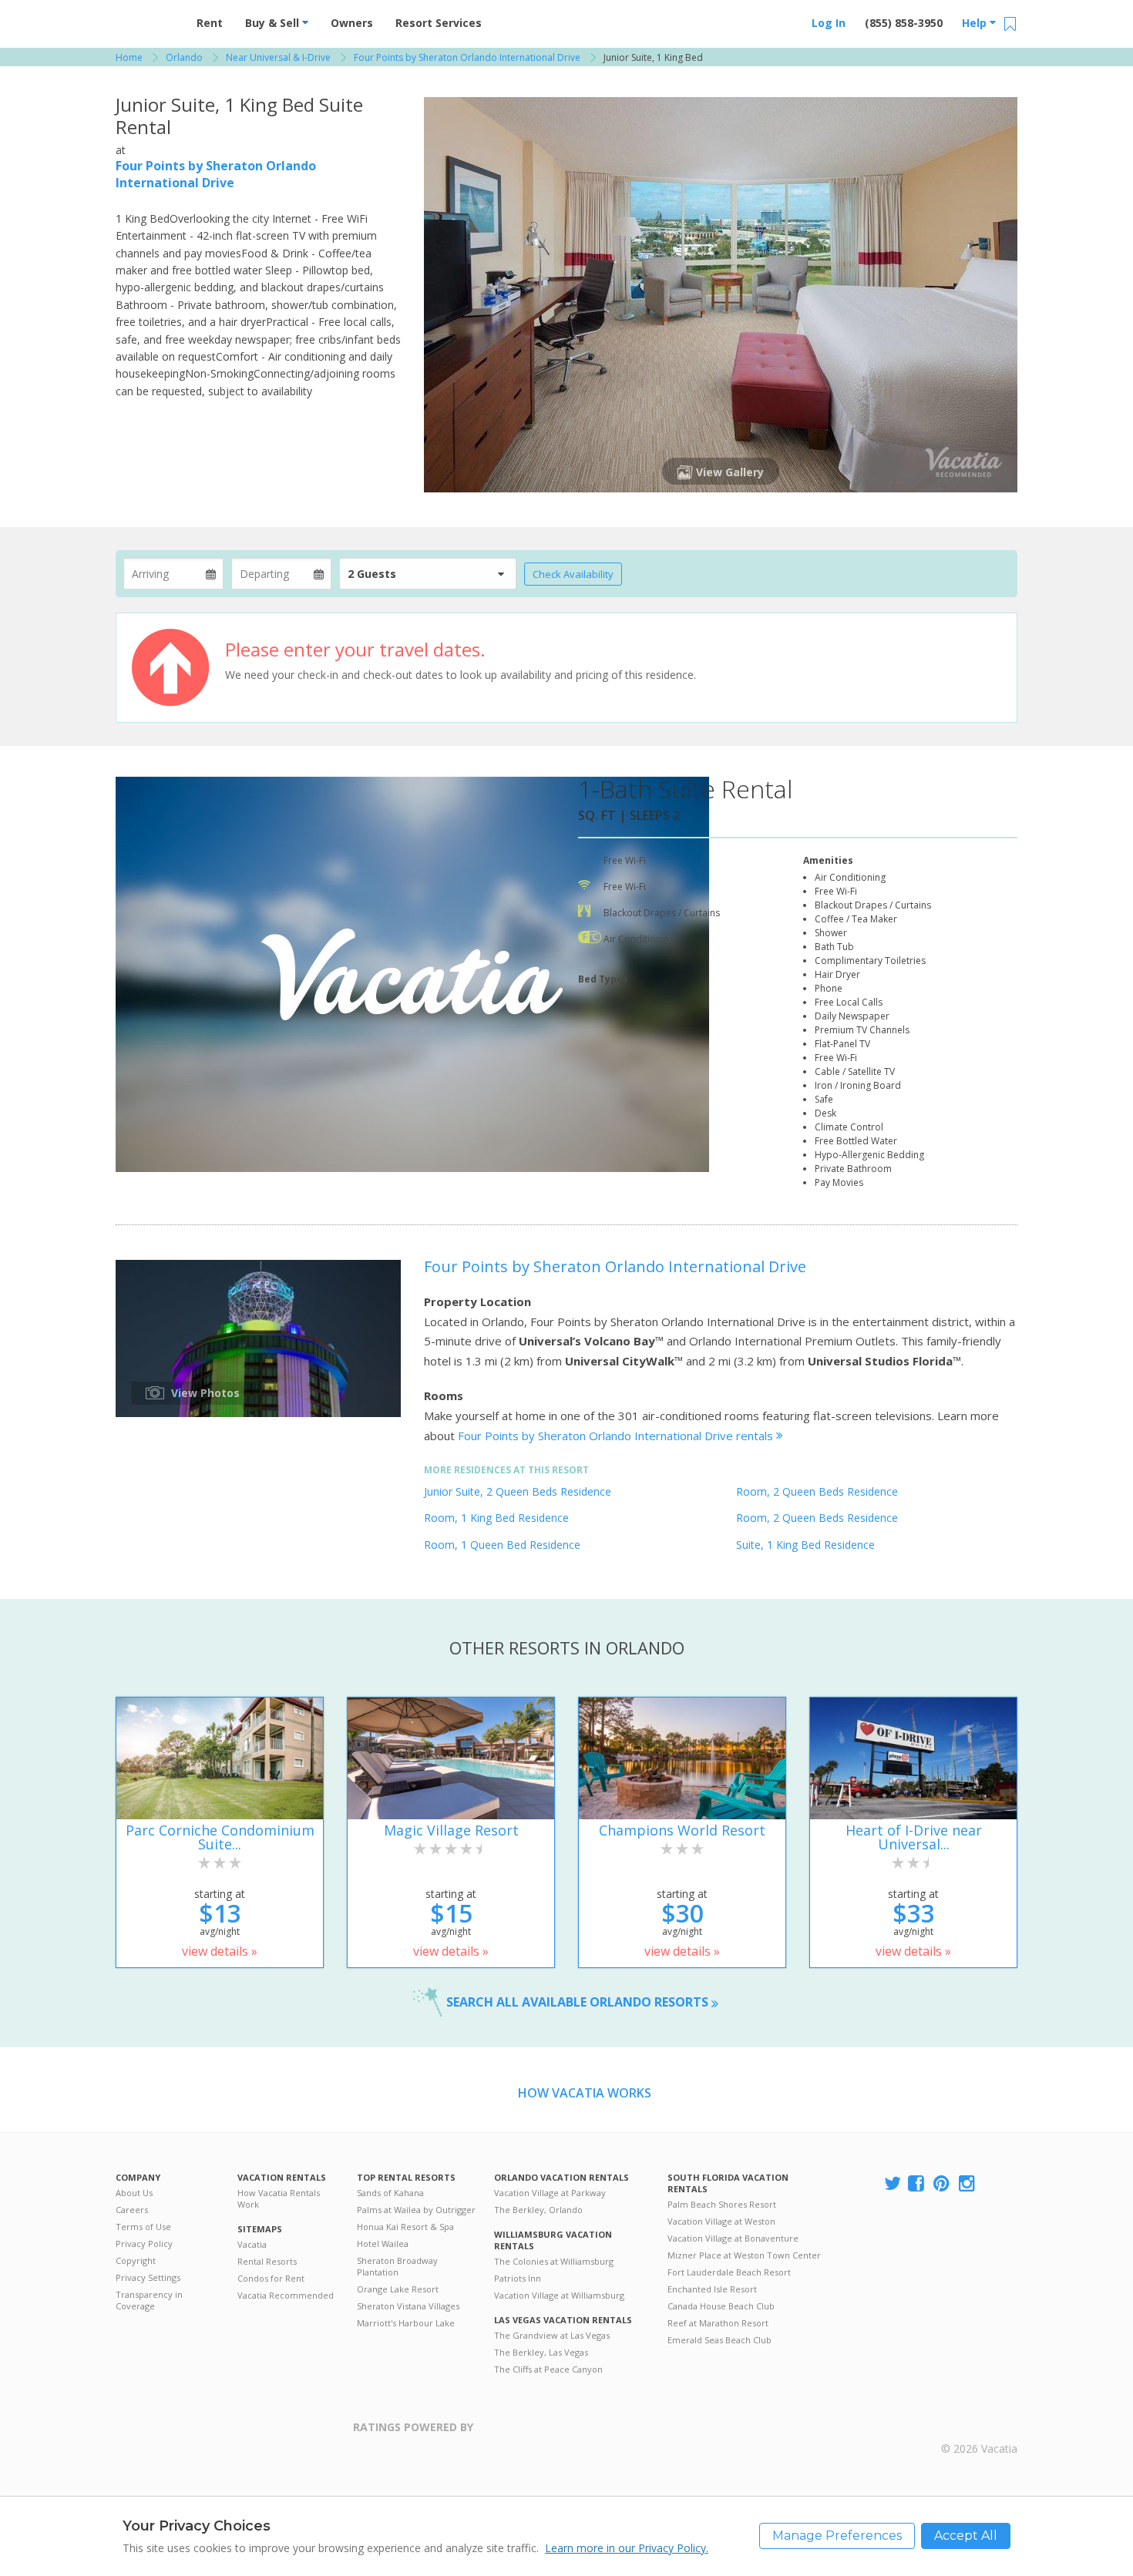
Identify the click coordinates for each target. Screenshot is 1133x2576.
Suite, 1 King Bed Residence (805, 1545)
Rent (210, 23)
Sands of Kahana (390, 2193)
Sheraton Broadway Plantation (397, 2266)
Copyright (136, 2260)
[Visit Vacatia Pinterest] (943, 2184)
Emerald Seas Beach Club (719, 2340)
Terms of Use (143, 2227)
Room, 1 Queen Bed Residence (502, 1545)
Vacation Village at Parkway (550, 2193)
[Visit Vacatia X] (893, 2184)
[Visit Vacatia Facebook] (917, 2184)
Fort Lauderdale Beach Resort (729, 2272)
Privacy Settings (148, 2277)
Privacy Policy (144, 2244)
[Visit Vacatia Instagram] (968, 2184)
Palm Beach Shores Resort (722, 2204)
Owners (352, 23)
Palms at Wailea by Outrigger (416, 2210)
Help (976, 23)
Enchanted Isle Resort (712, 2289)
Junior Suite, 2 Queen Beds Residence (518, 1491)
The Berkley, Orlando (538, 2210)
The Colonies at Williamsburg (554, 2261)
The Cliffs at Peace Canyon (548, 2369)
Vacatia (252, 2244)
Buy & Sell (274, 23)
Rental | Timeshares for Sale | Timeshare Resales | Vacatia (980, 2429)
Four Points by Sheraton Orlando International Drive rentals (617, 1436)
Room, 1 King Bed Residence (496, 1518)
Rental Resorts (267, 2261)
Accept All (966, 2536)
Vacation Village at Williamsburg (559, 2295)
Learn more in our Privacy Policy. (627, 2548)
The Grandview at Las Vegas (552, 2335)
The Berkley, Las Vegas (541, 2352)
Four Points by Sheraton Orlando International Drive (216, 174)
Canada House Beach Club (721, 2306)
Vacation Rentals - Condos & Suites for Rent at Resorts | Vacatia (146, 19)
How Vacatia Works (585, 2093)
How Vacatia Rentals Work (279, 2198)
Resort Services (439, 23)
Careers (132, 2210)
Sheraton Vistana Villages (408, 2306)
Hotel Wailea (383, 2244)
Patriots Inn (518, 2278)
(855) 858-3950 (904, 23)
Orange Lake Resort (398, 2289)
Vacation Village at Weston (721, 2221)
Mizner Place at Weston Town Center (744, 2255)
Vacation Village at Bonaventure (733, 2238)
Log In (829, 23)
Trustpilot (548, 2436)
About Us (134, 2193)
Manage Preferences (837, 2536)
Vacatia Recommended (286, 2295)
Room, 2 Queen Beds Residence (817, 1491)
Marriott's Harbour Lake (406, 2323)
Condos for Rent (271, 2278)
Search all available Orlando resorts (579, 2002)
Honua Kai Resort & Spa (405, 2227)
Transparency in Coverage (149, 2300)
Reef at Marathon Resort (718, 2323)
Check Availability (573, 574)
